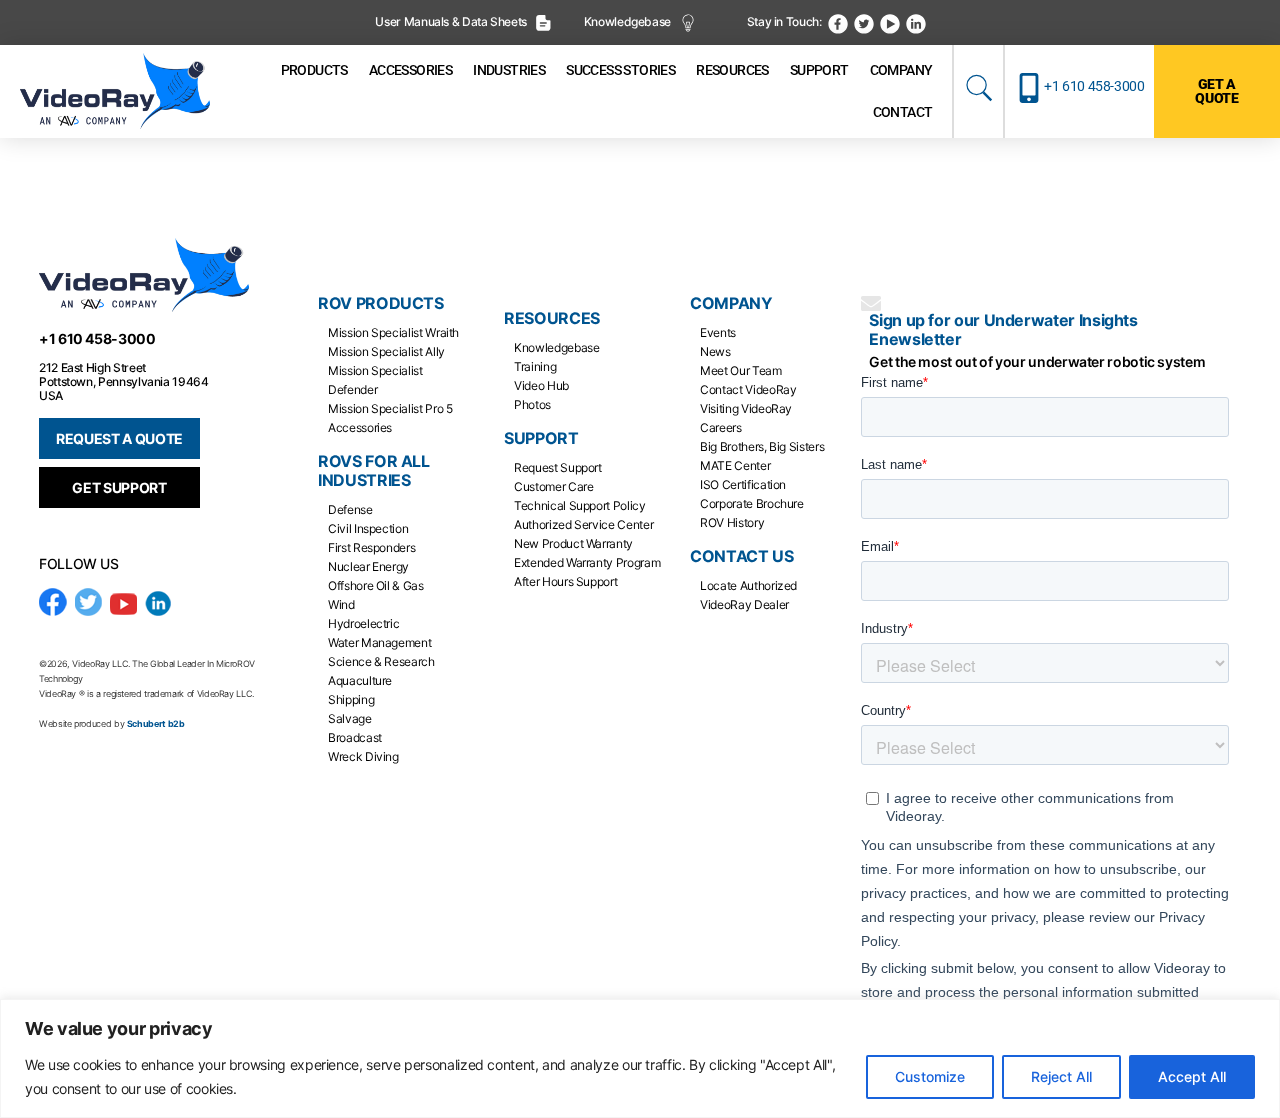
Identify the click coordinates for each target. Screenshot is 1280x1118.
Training (535, 366)
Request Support (558, 467)
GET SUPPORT (119, 487)
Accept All (1192, 1076)
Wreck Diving (363, 756)
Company (731, 303)
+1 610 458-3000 (1094, 86)
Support (541, 438)
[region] (640, 1058)
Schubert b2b (156, 723)
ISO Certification (743, 484)
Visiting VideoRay (746, 408)
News (715, 351)
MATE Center (735, 465)
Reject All (1061, 1076)
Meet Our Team (740, 370)
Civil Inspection (368, 528)
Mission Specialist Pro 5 (390, 408)
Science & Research (381, 661)
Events (718, 332)
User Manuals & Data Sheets (452, 21)
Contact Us (741, 556)
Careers (720, 427)
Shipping (351, 699)
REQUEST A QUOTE (119, 438)
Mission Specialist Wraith (393, 332)
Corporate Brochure (752, 503)
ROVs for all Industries (374, 471)
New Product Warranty (573, 543)
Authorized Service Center (583, 524)
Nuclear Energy (368, 566)
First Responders (371, 547)
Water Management (379, 642)
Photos (532, 404)
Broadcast (355, 737)
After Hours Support (565, 581)
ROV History (732, 522)
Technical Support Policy (579, 505)
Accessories (360, 427)
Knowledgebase (629, 21)
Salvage (349, 718)
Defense (350, 509)
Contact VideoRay (748, 389)
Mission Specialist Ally (386, 351)
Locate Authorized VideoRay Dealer (748, 595)
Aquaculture (360, 680)
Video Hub (541, 385)
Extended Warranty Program (587, 562)
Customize (930, 1076)
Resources (552, 318)
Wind (341, 604)
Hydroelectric (363, 623)
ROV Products (381, 303)
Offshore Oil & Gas (376, 585)
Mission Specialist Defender (375, 380)
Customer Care (553, 486)
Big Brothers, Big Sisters (762, 446)
